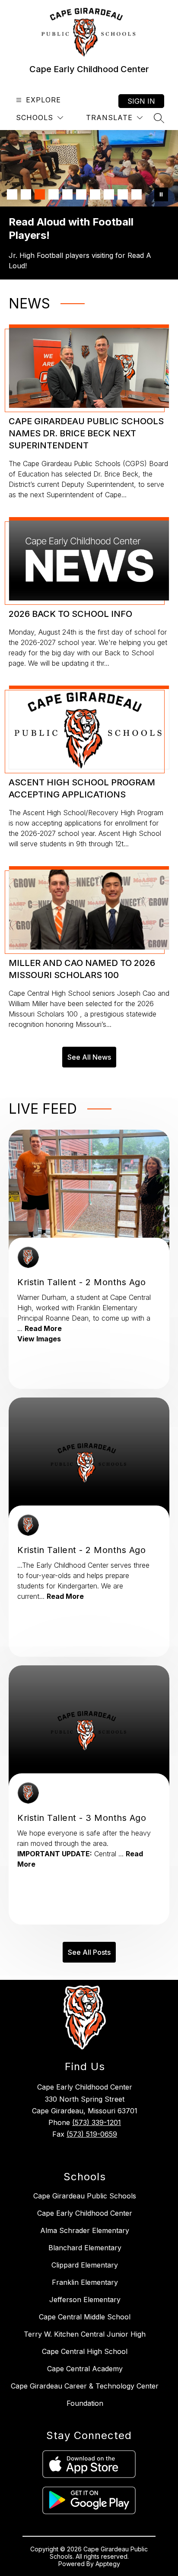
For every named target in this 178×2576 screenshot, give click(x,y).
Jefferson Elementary (85, 2300)
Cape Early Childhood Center (85, 2213)
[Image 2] (26, 194)
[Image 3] (40, 194)
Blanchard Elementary (85, 2248)
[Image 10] (137, 194)
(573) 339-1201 (97, 2122)
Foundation (85, 2403)
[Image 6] (81, 194)
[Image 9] (123, 194)
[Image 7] (95, 194)
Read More (43, 1328)
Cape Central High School (85, 2351)
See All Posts (89, 1952)
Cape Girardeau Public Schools (85, 2196)
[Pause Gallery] (161, 194)
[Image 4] (54, 194)
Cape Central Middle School (85, 2317)
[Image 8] (109, 194)
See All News (89, 1057)
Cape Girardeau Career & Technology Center (85, 2386)
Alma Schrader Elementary (85, 2230)
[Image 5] (67, 194)
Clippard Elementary (85, 2265)
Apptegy (108, 2564)
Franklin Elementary (85, 2282)
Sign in (141, 101)
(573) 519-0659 (92, 2134)
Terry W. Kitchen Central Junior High (85, 2334)
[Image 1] (12, 194)
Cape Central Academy (85, 2369)
